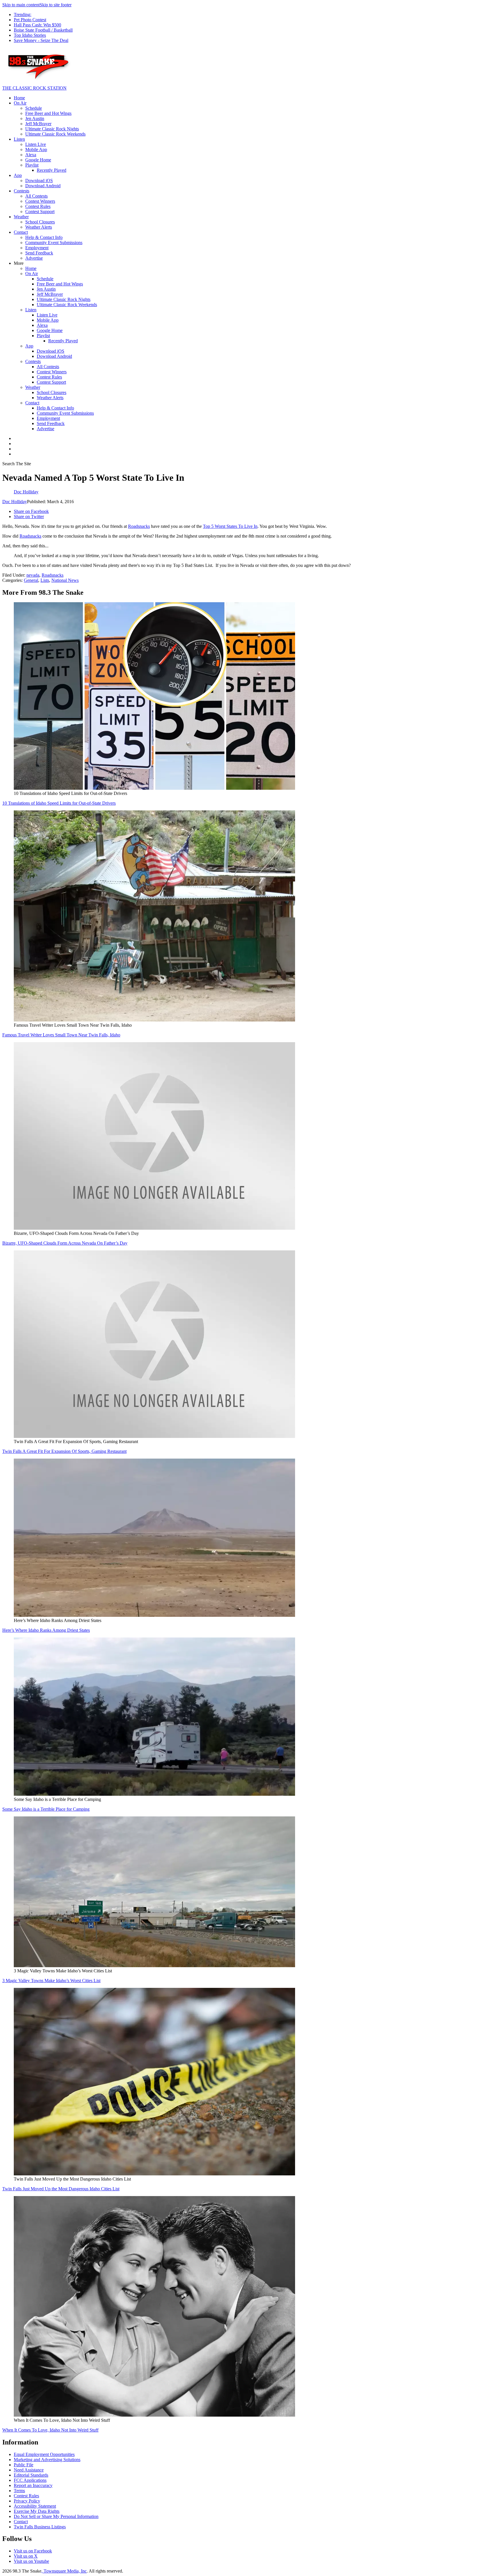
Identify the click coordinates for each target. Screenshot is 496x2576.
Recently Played (52, 170)
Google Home (38, 160)
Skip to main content (21, 5)
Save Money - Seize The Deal (41, 40)
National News (65, 580)
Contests (22, 191)
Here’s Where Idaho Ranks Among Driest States (46, 1630)
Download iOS (39, 180)
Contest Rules (38, 206)
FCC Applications (30, 2480)
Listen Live (36, 144)
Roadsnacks (139, 526)
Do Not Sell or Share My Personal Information (56, 2516)
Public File (24, 2465)
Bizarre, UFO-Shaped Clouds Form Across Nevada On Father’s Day (65, 1243)
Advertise (34, 258)
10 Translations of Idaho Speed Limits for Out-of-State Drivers (59, 803)
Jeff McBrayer (38, 124)
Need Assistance (29, 2470)
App (18, 175)
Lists (45, 580)
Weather (21, 217)
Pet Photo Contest (30, 20)
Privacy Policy (27, 2501)
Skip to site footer (56, 5)
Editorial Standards (31, 2475)
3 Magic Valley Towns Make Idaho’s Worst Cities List (51, 1981)
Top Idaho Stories (30, 35)
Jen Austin (35, 118)
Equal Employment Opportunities (44, 2454)
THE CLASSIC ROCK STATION (34, 88)
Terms (19, 2491)
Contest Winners (40, 201)
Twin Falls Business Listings (40, 2527)
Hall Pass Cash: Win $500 (37, 25)
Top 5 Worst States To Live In (230, 526)
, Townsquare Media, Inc (64, 2571)
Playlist (32, 165)
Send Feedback (39, 253)
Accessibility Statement (35, 2506)
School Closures (40, 222)
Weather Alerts (39, 227)
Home (19, 98)
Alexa (31, 155)
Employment (37, 248)
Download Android (43, 186)
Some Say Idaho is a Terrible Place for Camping (46, 1809)
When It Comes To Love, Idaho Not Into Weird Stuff (50, 2430)
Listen (19, 139)
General (31, 580)
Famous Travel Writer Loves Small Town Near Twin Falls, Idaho (61, 1035)
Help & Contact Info (44, 237)
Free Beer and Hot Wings (48, 113)
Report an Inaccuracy (33, 2485)
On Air (20, 103)
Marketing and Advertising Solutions (47, 2460)
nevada (33, 575)
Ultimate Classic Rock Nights (52, 129)
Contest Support (40, 212)
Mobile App (36, 149)
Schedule (34, 108)
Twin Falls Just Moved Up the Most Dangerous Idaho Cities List (61, 2189)
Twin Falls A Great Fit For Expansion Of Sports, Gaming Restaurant (64, 1451)
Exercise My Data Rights (37, 2511)
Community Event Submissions (54, 243)
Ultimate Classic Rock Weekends (55, 134)
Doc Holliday (15, 502)
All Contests (36, 196)
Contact (21, 232)
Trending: (23, 15)
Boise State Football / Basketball (43, 30)
